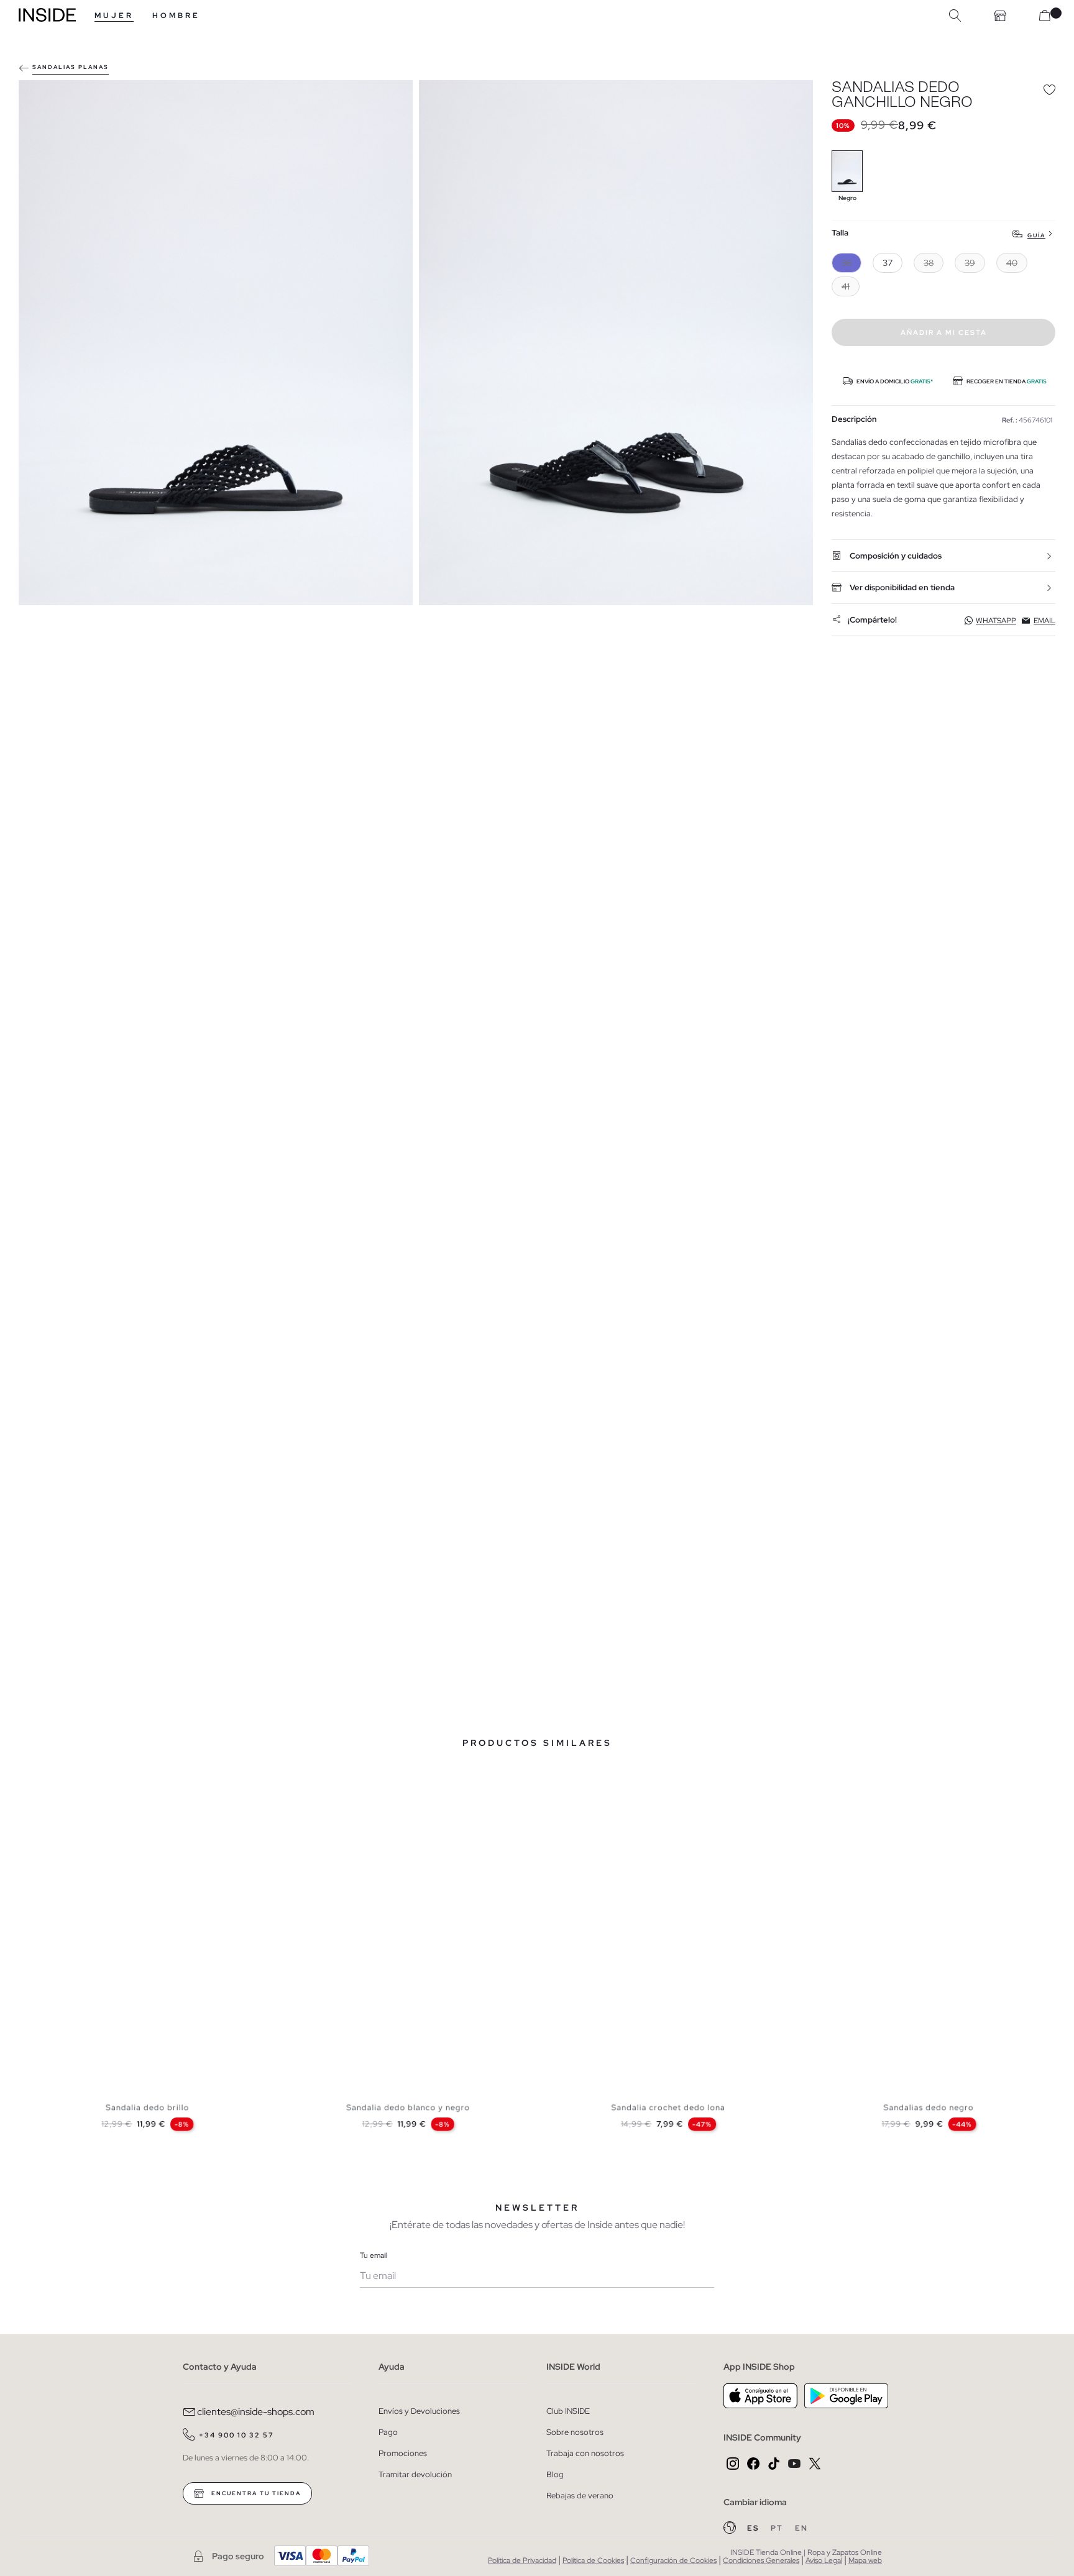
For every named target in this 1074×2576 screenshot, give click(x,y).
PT (778, 2528)
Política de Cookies (593, 2560)
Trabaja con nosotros (585, 2453)
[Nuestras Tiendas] (1000, 16)
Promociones (403, 2453)
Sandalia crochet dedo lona (668, 2108)
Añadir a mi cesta (944, 332)
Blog (555, 2474)
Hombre (176, 16)
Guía (1036, 235)
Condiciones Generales (761, 2560)
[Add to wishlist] (1049, 89)
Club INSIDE (568, 2411)
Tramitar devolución (415, 2474)
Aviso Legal (824, 2560)
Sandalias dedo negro (929, 2108)
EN (801, 2528)
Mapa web (865, 2560)
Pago (388, 2432)
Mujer (114, 16)
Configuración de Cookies (673, 2560)
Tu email (373, 2255)
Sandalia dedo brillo (147, 2108)
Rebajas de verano (580, 2496)
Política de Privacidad (522, 2560)
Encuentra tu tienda (255, 2493)
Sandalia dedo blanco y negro (408, 2108)
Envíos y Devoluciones (419, 2411)
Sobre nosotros (575, 2432)
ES (754, 2528)
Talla (840, 233)
